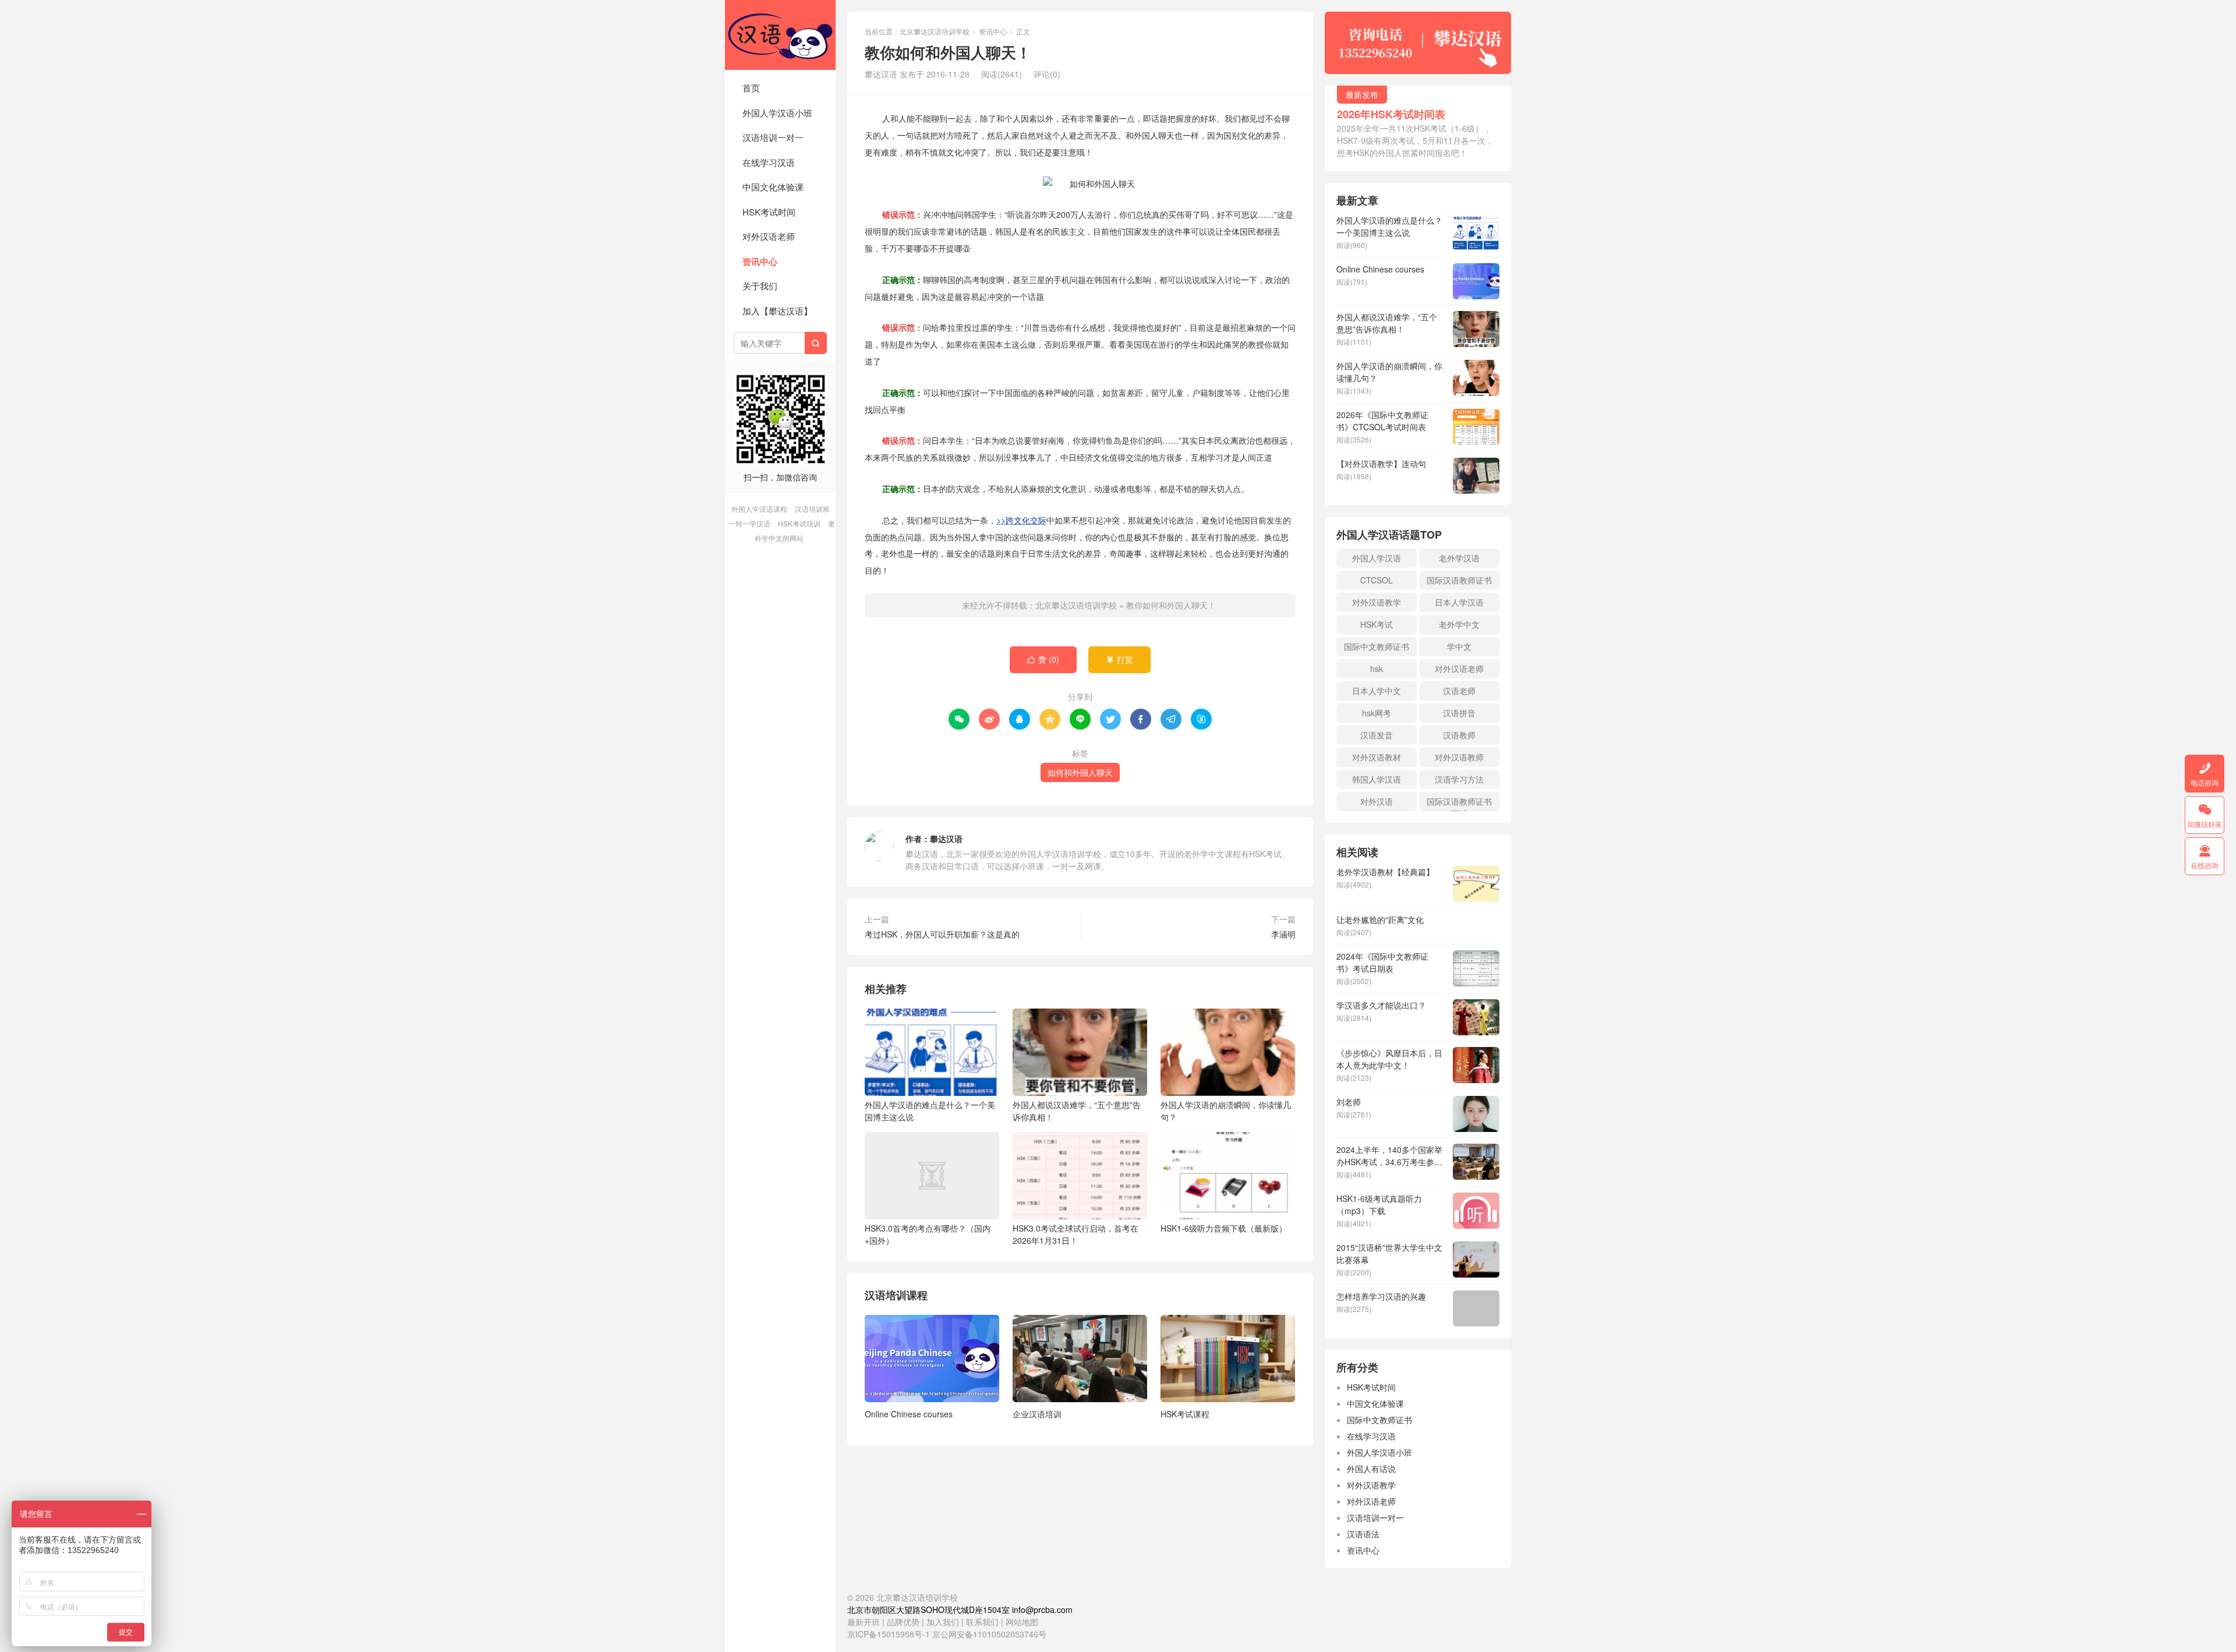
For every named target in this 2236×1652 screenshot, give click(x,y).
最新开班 (864, 1622)
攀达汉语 (946, 839)
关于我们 (760, 286)
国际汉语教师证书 (1459, 580)
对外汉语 (1377, 801)
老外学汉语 (1459, 558)
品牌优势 (903, 1622)
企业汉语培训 (1037, 1414)
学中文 (1459, 646)
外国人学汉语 (1377, 558)
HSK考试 (1377, 624)
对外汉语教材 (1377, 757)
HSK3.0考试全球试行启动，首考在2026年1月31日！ (1075, 1234)
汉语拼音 (1459, 713)
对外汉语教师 (1459, 757)
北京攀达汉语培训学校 (780, 35)
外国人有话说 (1371, 1469)
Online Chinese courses (909, 1414)
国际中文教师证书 (1377, 646)
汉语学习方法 (1459, 779)
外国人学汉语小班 (777, 113)
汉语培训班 (812, 509)
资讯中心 (760, 261)
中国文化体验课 (773, 187)
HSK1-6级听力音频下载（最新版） (1224, 1228)
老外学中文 (1459, 624)
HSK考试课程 (1185, 1414)
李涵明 (1283, 934)
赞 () (1043, 659)
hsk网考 (1377, 713)
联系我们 (983, 1622)
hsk (1377, 668)
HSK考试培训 (799, 523)
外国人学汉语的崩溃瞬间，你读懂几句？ (1226, 1111)
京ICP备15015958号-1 (889, 1634)
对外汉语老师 (769, 236)
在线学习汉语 (769, 162)
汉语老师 (1459, 691)
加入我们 (943, 1622)
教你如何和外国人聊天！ (1171, 605)
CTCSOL (1377, 580)
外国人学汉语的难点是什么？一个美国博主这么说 (930, 1111)
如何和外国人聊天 (1080, 772)
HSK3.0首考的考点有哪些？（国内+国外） (928, 1234)
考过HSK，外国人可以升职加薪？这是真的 (942, 934)
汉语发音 (1377, 735)
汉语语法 (1363, 1534)
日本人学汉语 (1459, 602)
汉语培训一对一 (773, 137)
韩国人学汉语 (1377, 779)
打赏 (1119, 659)
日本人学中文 (1377, 691)
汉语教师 (1459, 735)
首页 (751, 88)
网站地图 (1022, 1622)
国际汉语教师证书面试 (1459, 803)
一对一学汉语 (749, 523)
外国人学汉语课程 (759, 509)
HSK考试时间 (769, 212)
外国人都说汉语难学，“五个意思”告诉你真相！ (1077, 1111)
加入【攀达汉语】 (777, 311)
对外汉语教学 (1377, 602)
